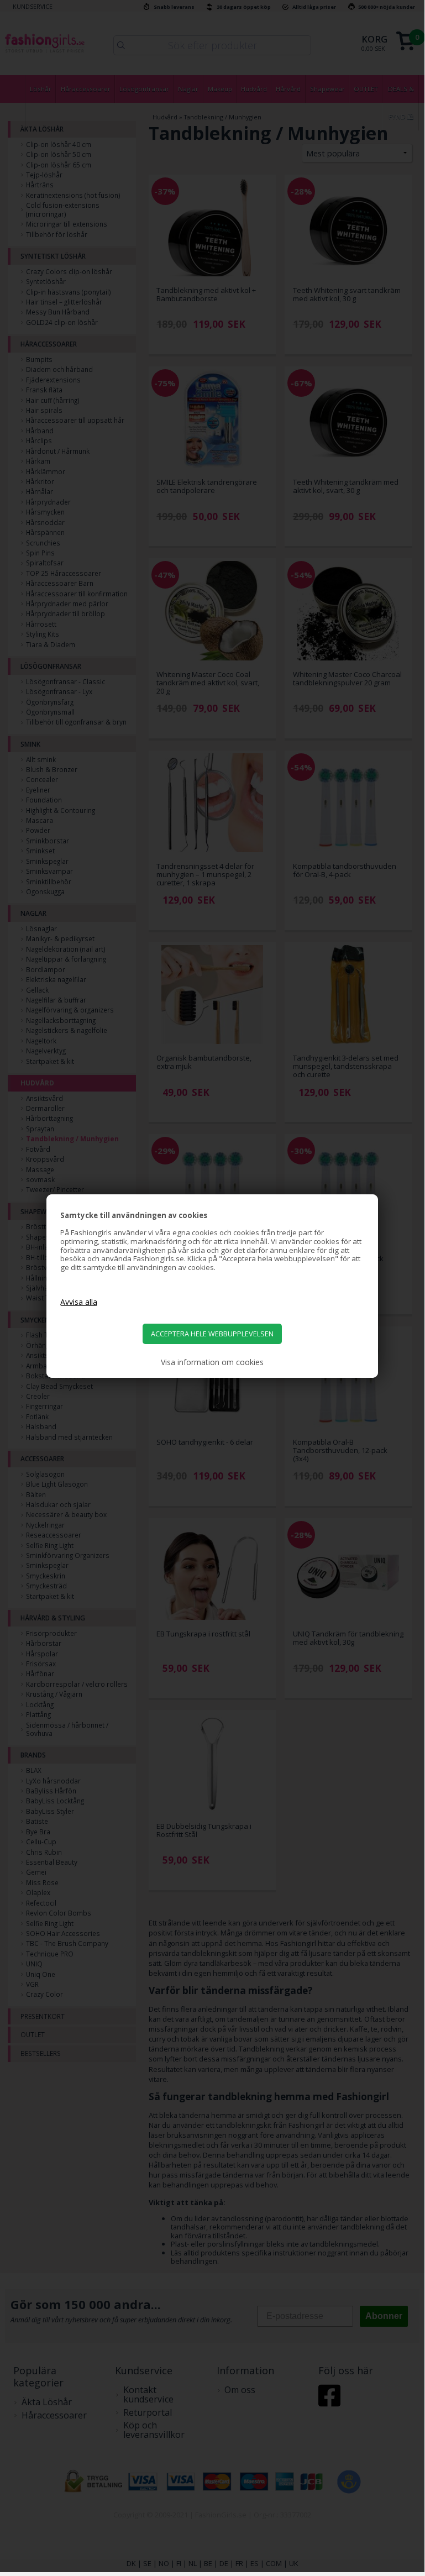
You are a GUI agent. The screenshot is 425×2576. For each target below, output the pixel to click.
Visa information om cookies (212, 1362)
